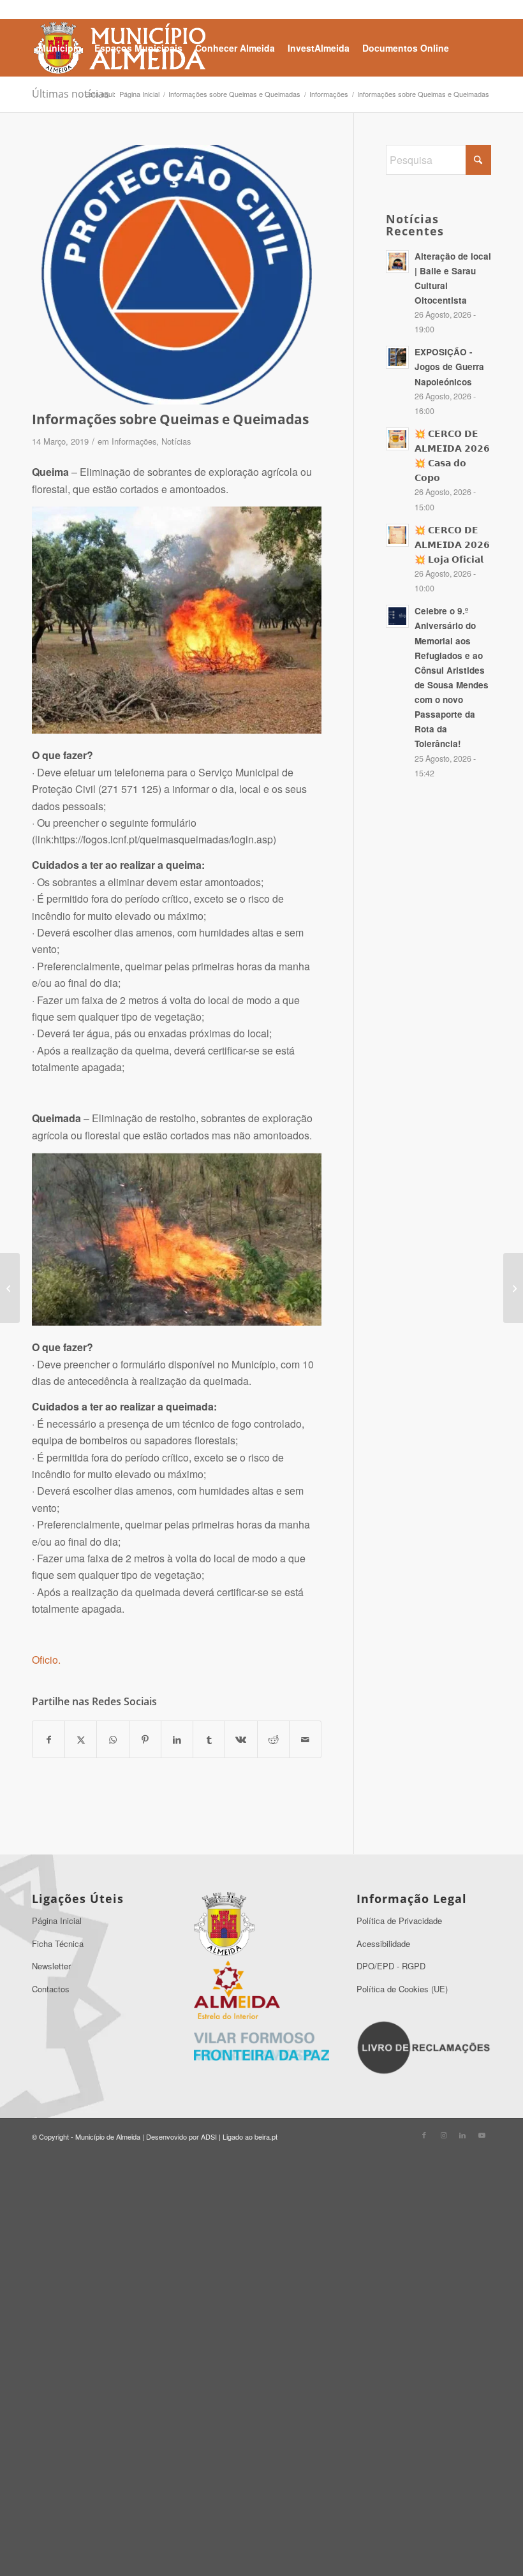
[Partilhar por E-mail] (305, 1739)
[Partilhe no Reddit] (273, 1739)
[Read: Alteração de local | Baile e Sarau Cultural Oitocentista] (397, 262)
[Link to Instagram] (443, 2135)
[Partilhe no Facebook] (48, 1739)
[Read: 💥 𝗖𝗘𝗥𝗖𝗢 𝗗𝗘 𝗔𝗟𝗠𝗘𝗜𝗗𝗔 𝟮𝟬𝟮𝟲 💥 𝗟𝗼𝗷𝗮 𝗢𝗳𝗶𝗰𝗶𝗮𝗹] (397, 535)
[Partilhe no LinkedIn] (177, 1739)
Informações (134, 441)
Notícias (176, 441)
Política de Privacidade (399, 1921)
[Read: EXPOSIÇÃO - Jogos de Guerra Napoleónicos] (397, 357)
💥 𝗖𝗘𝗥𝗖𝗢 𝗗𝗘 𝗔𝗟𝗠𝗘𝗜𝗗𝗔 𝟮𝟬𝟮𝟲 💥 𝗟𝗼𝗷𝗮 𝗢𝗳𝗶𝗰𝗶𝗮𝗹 (452, 544)
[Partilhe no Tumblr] (209, 1739)
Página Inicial (57, 1921)
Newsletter (51, 1966)
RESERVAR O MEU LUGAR (261, 2484)
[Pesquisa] (100, 104)
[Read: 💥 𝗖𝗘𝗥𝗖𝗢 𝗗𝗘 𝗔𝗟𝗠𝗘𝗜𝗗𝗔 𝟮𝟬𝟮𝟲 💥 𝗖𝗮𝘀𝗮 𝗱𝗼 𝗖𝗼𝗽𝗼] (397, 439)
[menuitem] (60, 48)
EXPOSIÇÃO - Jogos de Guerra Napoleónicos (449, 366)
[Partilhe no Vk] (241, 1739)
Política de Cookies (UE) (402, 1989)
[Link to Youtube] (482, 2135)
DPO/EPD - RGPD (391, 1966)
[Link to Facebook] (424, 2135)
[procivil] (177, 275)
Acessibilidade (383, 1943)
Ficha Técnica (58, 1943)
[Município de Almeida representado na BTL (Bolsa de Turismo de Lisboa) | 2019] (10, 1288)
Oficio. (46, 1660)
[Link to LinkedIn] (462, 2135)
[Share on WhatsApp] (113, 1739)
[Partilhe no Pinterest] (145, 1739)
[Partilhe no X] (81, 1739)
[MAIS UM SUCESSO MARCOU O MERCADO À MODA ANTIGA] (513, 1288)
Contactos (51, 1989)
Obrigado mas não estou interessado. (261, 2559)
